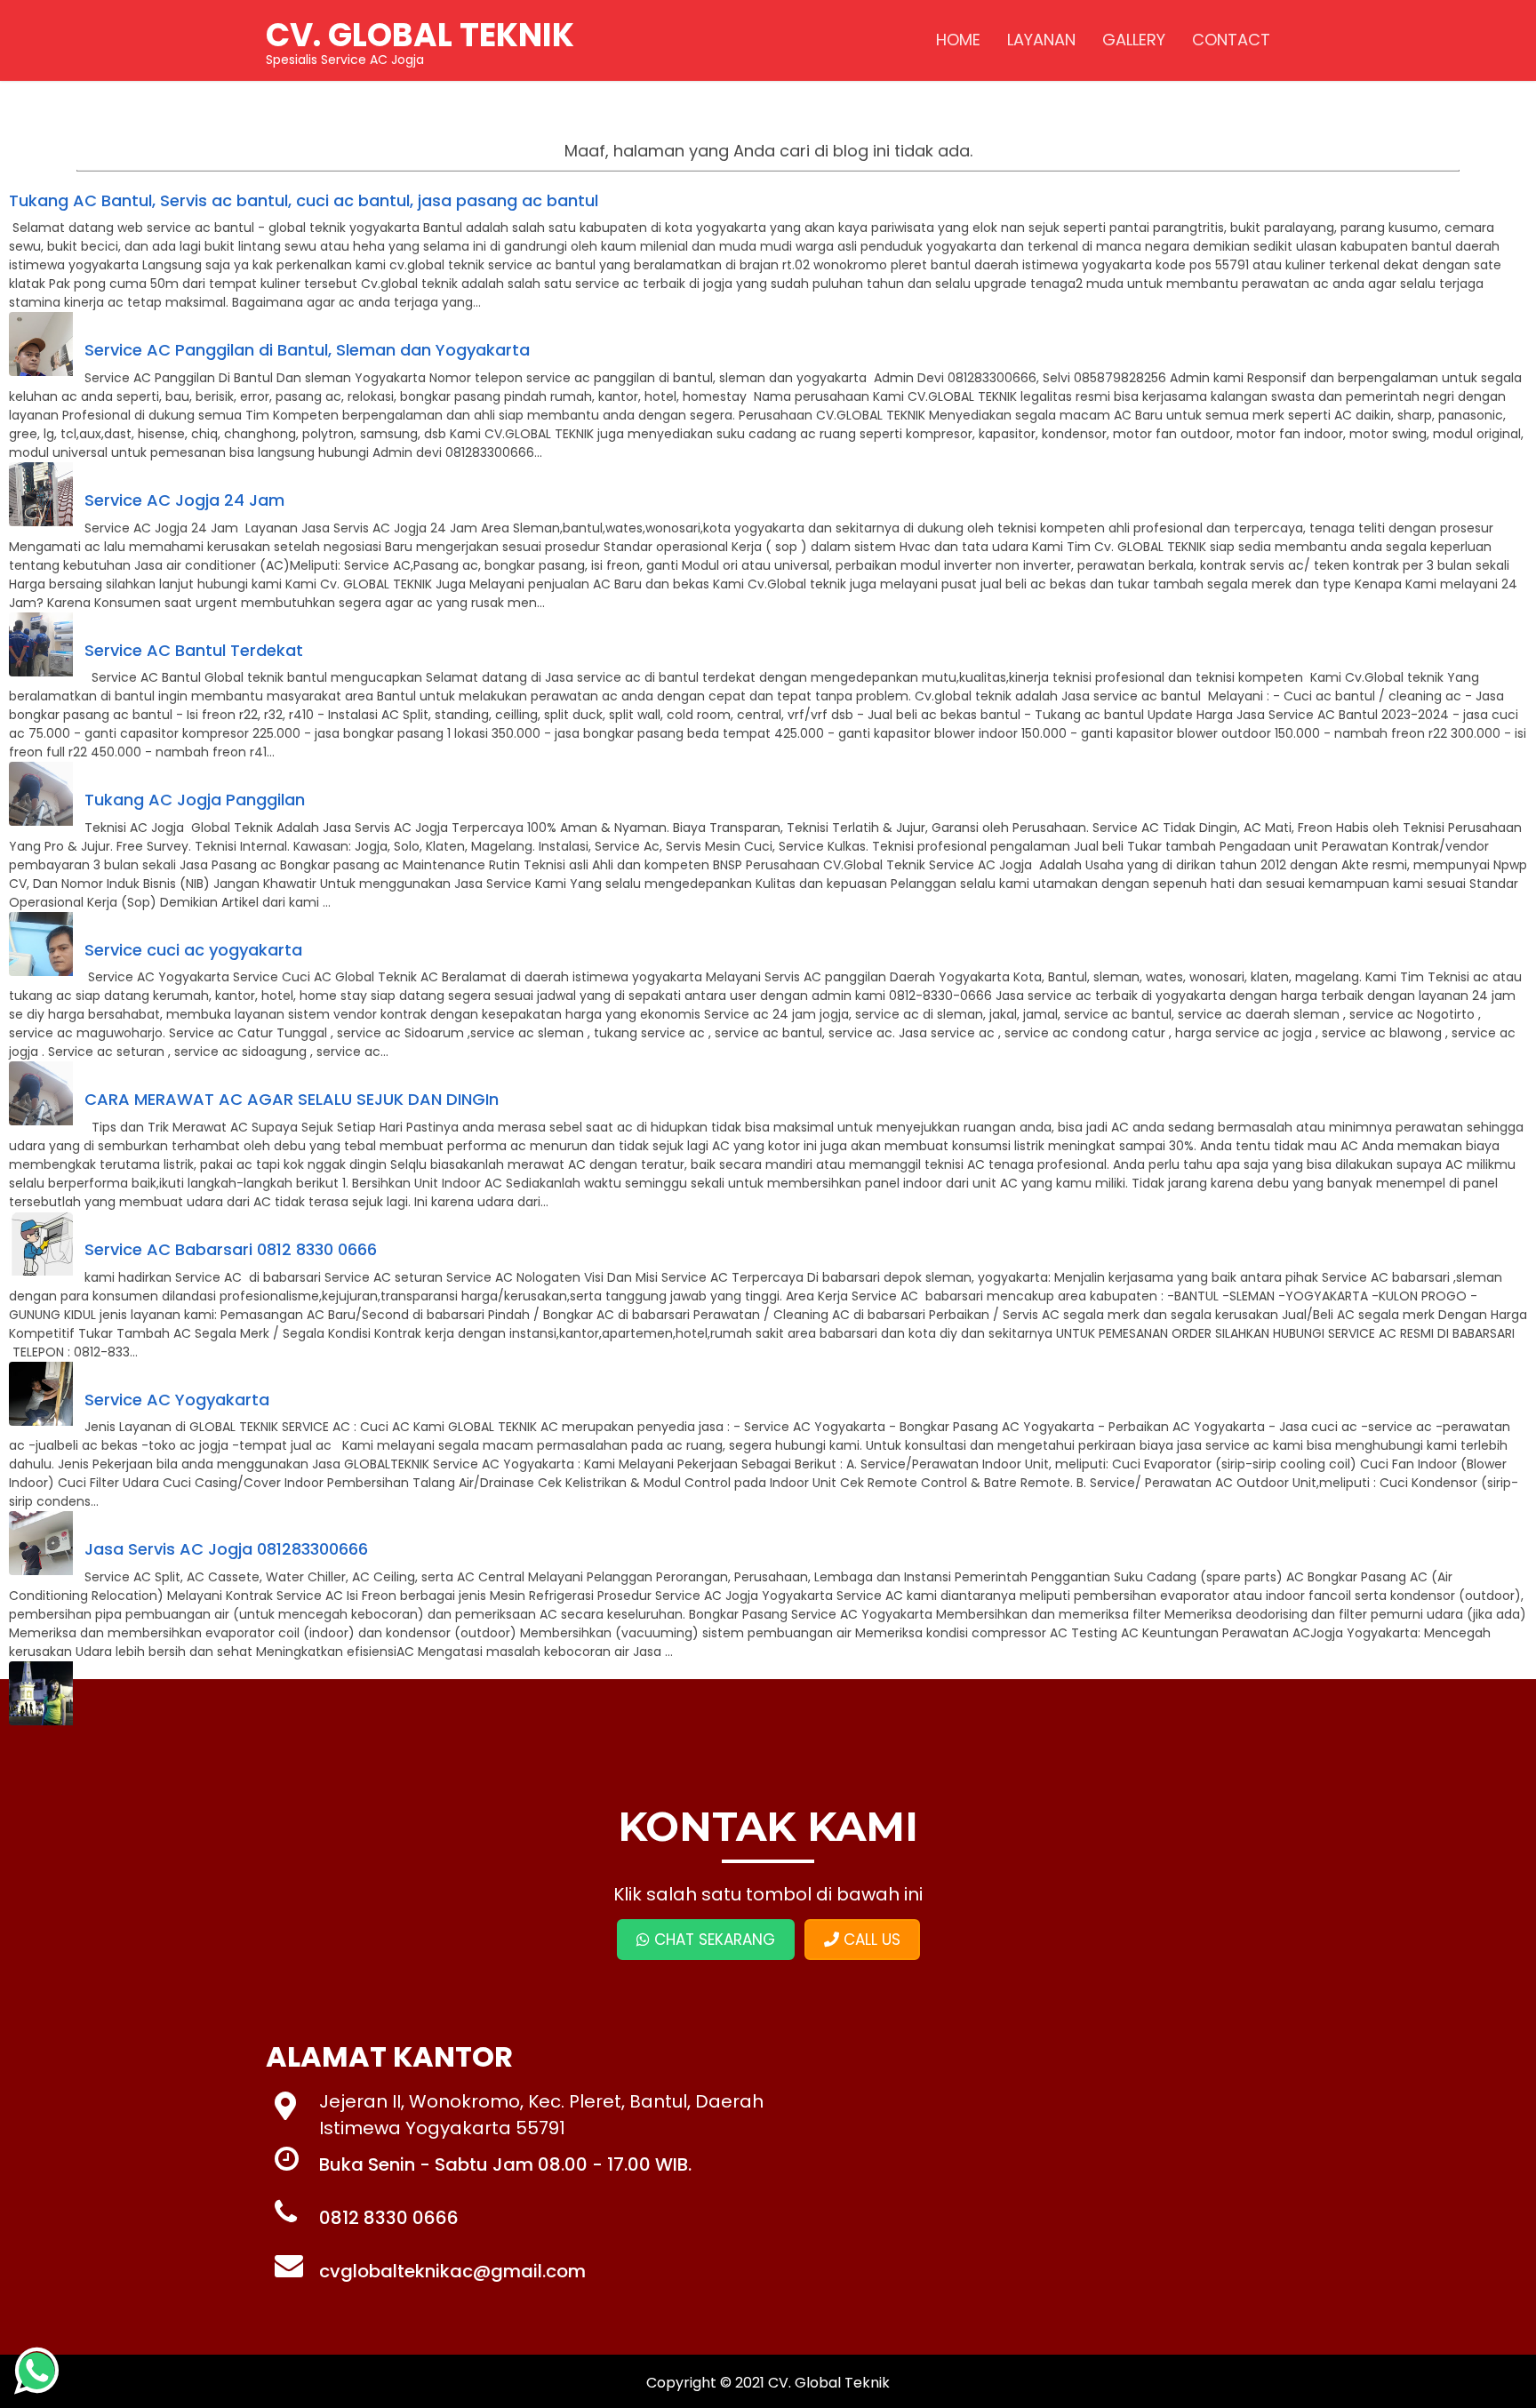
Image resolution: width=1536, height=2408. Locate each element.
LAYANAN (1041, 40)
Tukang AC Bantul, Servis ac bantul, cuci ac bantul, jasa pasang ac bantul (304, 200)
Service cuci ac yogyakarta (193, 950)
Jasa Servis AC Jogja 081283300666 (226, 1549)
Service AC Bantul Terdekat (194, 650)
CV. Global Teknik (829, 2383)
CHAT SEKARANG (712, 1940)
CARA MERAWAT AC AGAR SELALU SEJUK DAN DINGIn (292, 1099)
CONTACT (1231, 40)
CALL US (870, 1940)
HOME (958, 40)
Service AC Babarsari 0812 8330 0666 (231, 1249)
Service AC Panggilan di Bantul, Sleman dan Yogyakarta (307, 350)
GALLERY (1134, 40)
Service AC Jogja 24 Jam (184, 500)
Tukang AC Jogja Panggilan (195, 800)
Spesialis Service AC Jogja (420, 40)
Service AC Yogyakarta (177, 1400)
